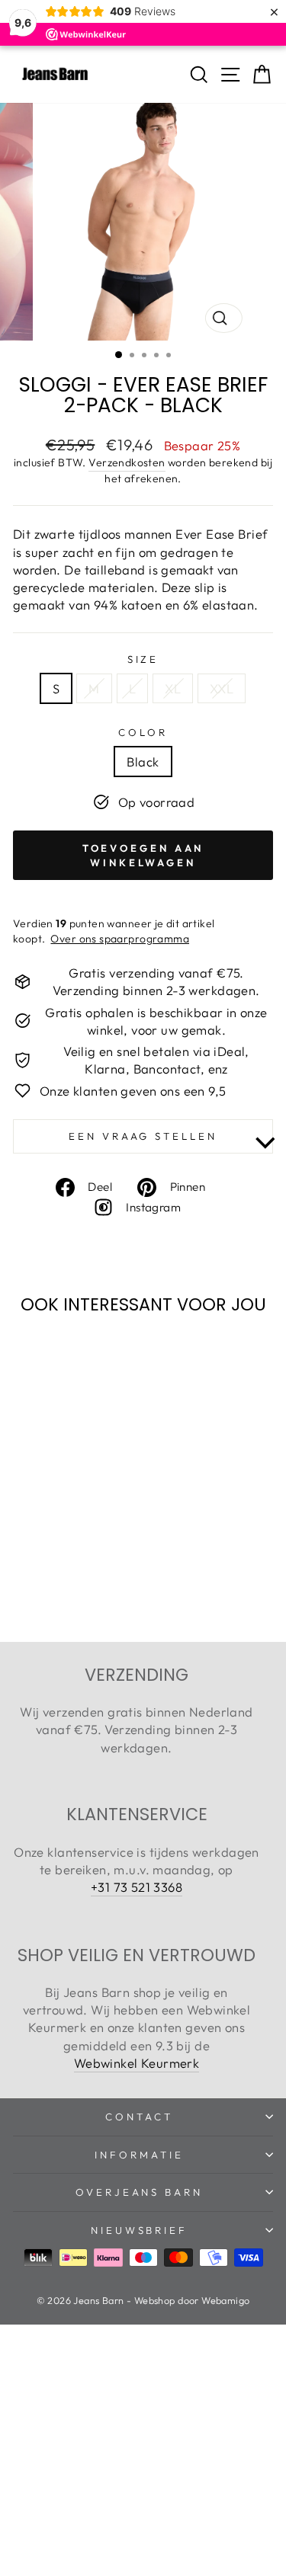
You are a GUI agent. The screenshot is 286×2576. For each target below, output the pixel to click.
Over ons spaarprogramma (120, 939)
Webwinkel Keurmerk (137, 2063)
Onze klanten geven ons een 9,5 (133, 1091)
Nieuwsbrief (140, 2230)
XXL (222, 688)
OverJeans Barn (140, 2192)
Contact (139, 2117)
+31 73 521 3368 (137, 1887)
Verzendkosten (127, 462)
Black (143, 762)
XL (173, 688)
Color (143, 732)
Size (143, 659)
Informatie (139, 2155)
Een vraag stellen (143, 1136)
